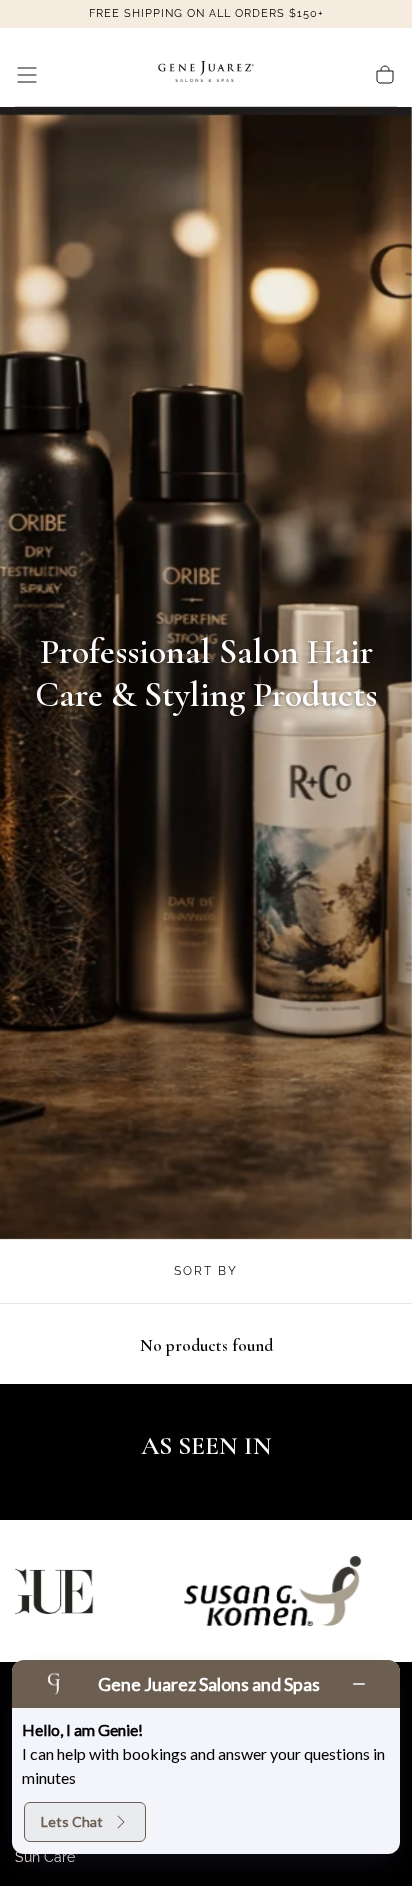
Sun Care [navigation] (45, 1857)
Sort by (206, 1271)
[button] (27, 75)
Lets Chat (72, 1821)
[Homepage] (206, 75)
